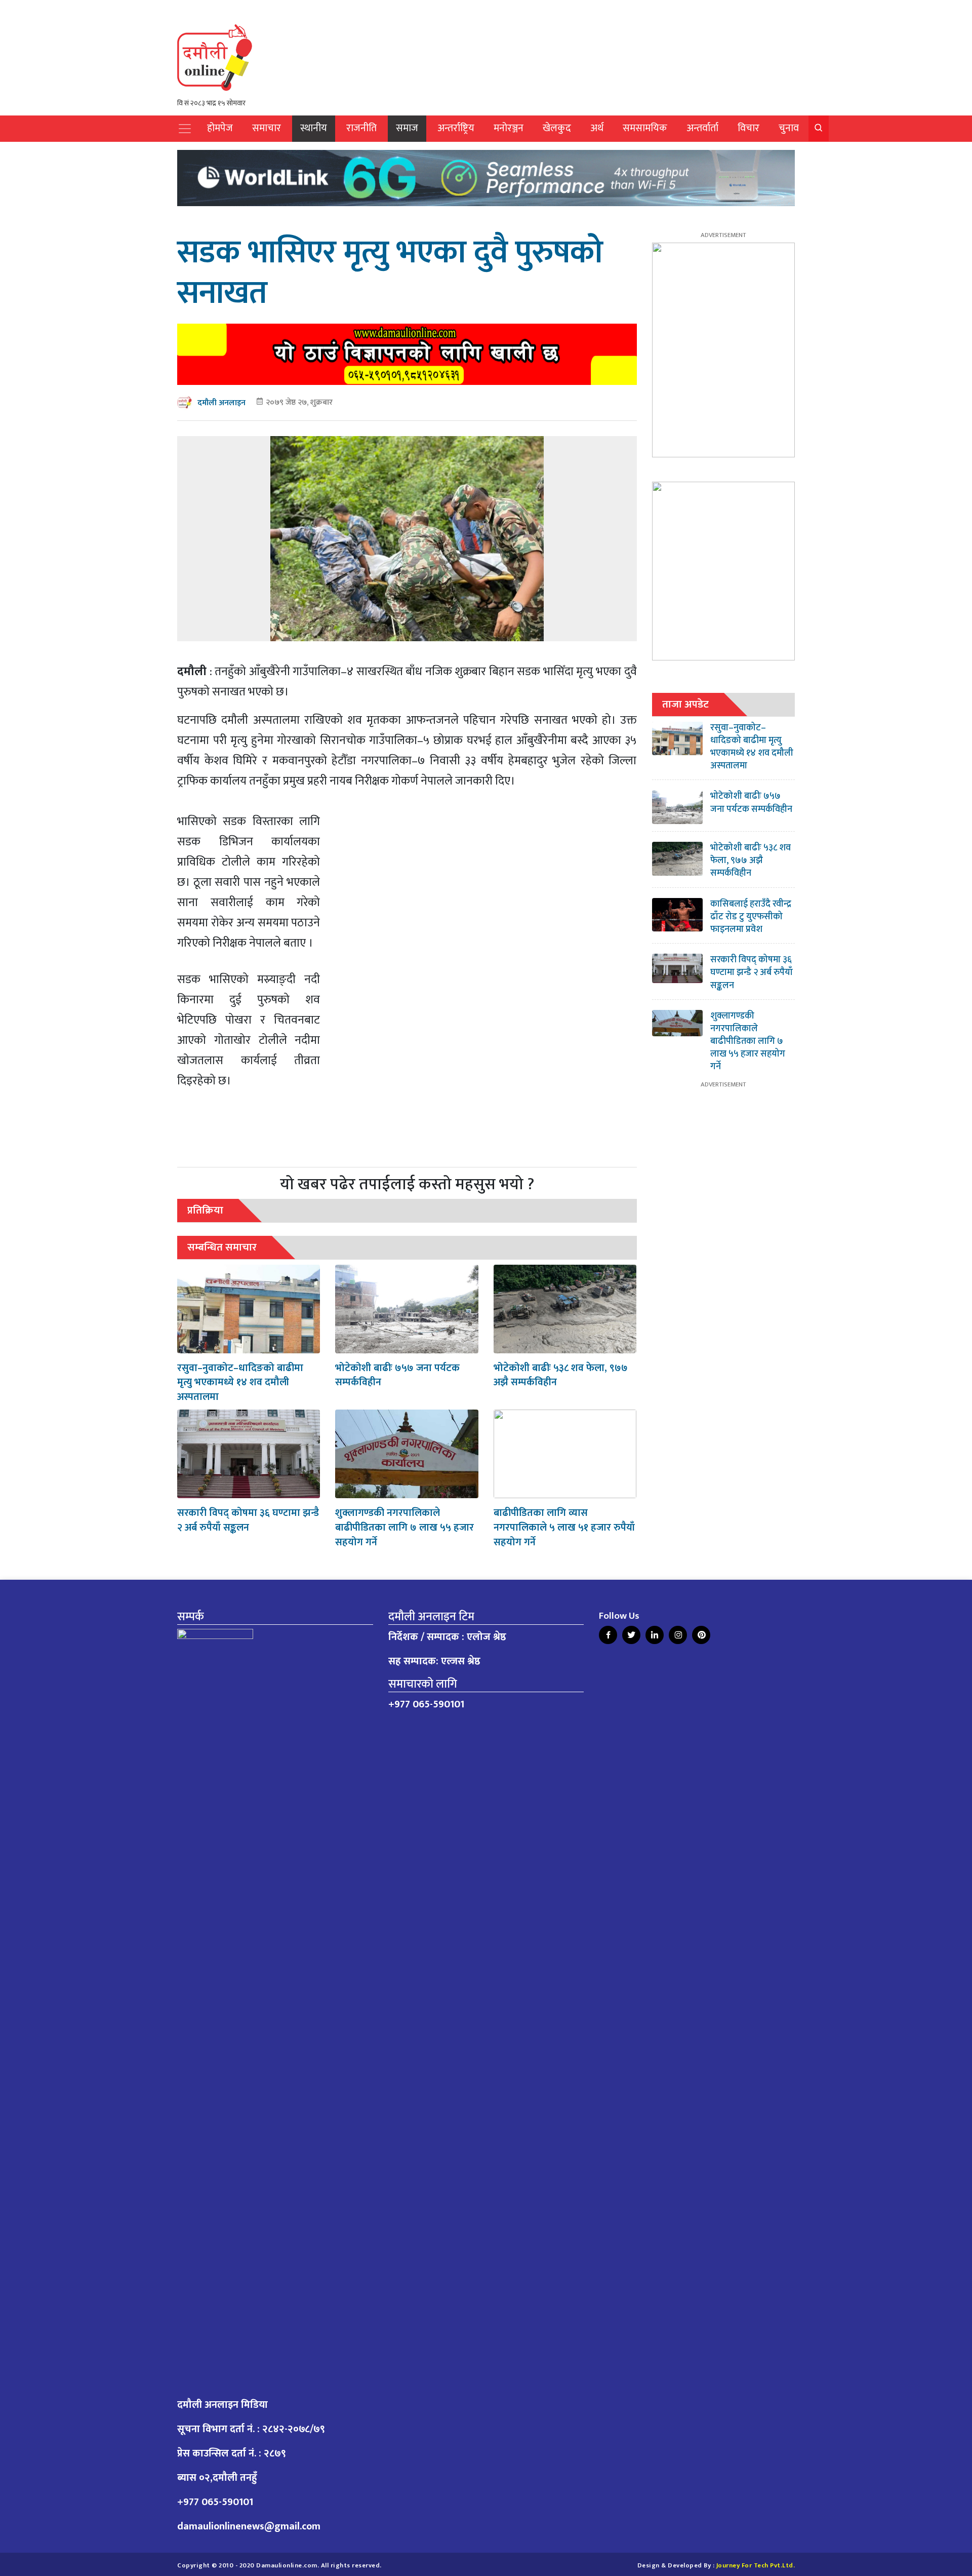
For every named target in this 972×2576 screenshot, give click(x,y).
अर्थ (597, 128)
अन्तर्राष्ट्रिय (456, 128)
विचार (748, 128)
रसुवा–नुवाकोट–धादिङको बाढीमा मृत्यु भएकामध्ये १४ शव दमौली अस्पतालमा (240, 1383)
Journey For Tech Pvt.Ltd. (756, 2566)
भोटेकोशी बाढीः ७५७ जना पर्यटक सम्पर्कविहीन (397, 1375)
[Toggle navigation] (185, 129)
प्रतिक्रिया (205, 1210)
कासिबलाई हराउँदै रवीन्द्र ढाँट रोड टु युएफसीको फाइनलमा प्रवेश (751, 917)
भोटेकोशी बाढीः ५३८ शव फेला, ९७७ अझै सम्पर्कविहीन (561, 1375)
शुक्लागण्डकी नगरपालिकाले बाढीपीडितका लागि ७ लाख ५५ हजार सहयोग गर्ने (404, 1528)
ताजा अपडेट (685, 704)
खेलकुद (557, 128)
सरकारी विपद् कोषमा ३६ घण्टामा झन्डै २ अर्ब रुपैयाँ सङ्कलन (248, 1520)
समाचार (267, 128)
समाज (407, 128)
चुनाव (789, 128)
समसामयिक (645, 128)
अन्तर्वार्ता (702, 128)
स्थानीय (314, 128)
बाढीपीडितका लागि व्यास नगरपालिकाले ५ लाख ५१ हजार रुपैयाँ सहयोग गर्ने (564, 1528)
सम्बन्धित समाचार (222, 1247)
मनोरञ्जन (509, 128)
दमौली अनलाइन (221, 403)
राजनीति (361, 128)
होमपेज (220, 128)
